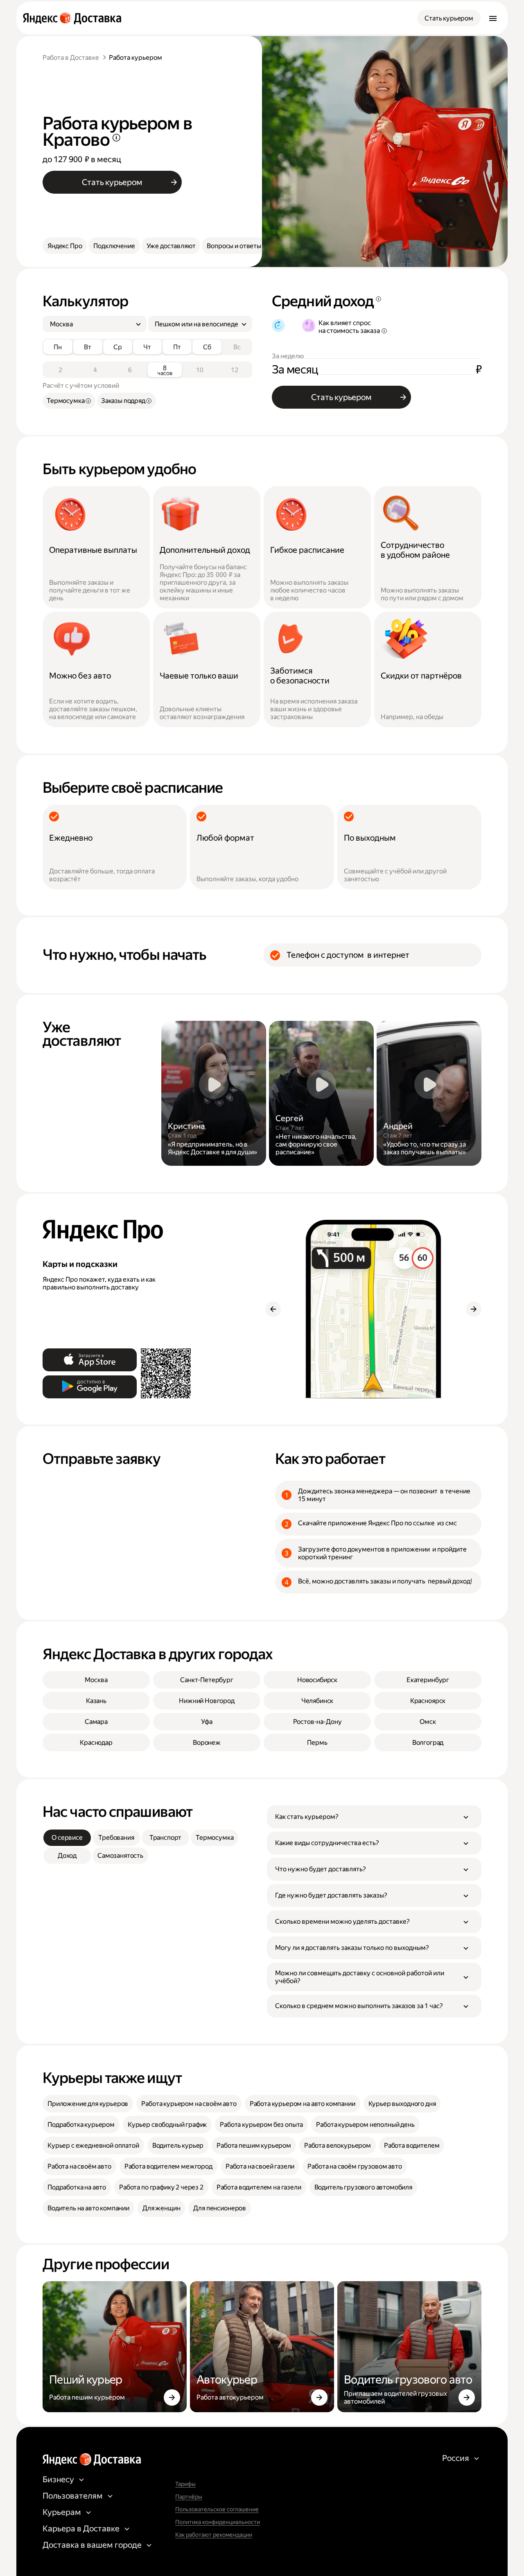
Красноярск (428, 1701)
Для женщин (161, 2208)
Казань (96, 1701)
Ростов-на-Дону (317, 1722)
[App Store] (90, 1360)
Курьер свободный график (167, 2125)
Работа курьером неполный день (365, 2125)
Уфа (207, 1722)
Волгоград (428, 1743)
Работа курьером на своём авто (189, 2104)
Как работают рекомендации (214, 2535)
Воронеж (207, 1743)
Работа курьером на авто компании (303, 2104)
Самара (96, 1722)
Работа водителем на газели (259, 2187)
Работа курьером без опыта (261, 2125)
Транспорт (166, 1838)
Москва (96, 1680)
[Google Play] (90, 1387)
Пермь (317, 1743)
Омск (428, 1722)
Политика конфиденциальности (218, 2522)
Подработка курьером (81, 2125)
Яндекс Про (65, 246)
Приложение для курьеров (88, 2104)
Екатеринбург (428, 1680)
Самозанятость (120, 1856)
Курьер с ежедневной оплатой (93, 2145)
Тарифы (185, 2484)
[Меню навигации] (493, 18)
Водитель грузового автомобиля (363, 2187)
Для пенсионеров (220, 2208)
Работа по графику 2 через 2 (161, 2187)
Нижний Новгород (207, 1701)
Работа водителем (412, 2145)
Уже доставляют (171, 246)
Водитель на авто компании (88, 2208)
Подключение (114, 246)
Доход (67, 1856)
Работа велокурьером (338, 2145)
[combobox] (91, 324)
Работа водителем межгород (168, 2166)
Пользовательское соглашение (217, 2509)
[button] (374, 1817)
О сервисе (67, 1838)
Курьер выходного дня (402, 2104)
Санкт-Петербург (207, 1680)
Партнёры (189, 2497)
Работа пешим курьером (254, 2145)
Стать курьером (449, 18)
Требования (116, 1838)
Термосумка (215, 1838)
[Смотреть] (214, 1093)
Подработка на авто (77, 2187)
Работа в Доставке (71, 58)
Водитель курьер (178, 2145)
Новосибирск (317, 1680)
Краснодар (96, 1743)
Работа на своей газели (260, 2166)
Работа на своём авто (79, 2166)
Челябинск (317, 1701)
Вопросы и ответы (234, 246)
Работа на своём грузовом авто (355, 2166)
